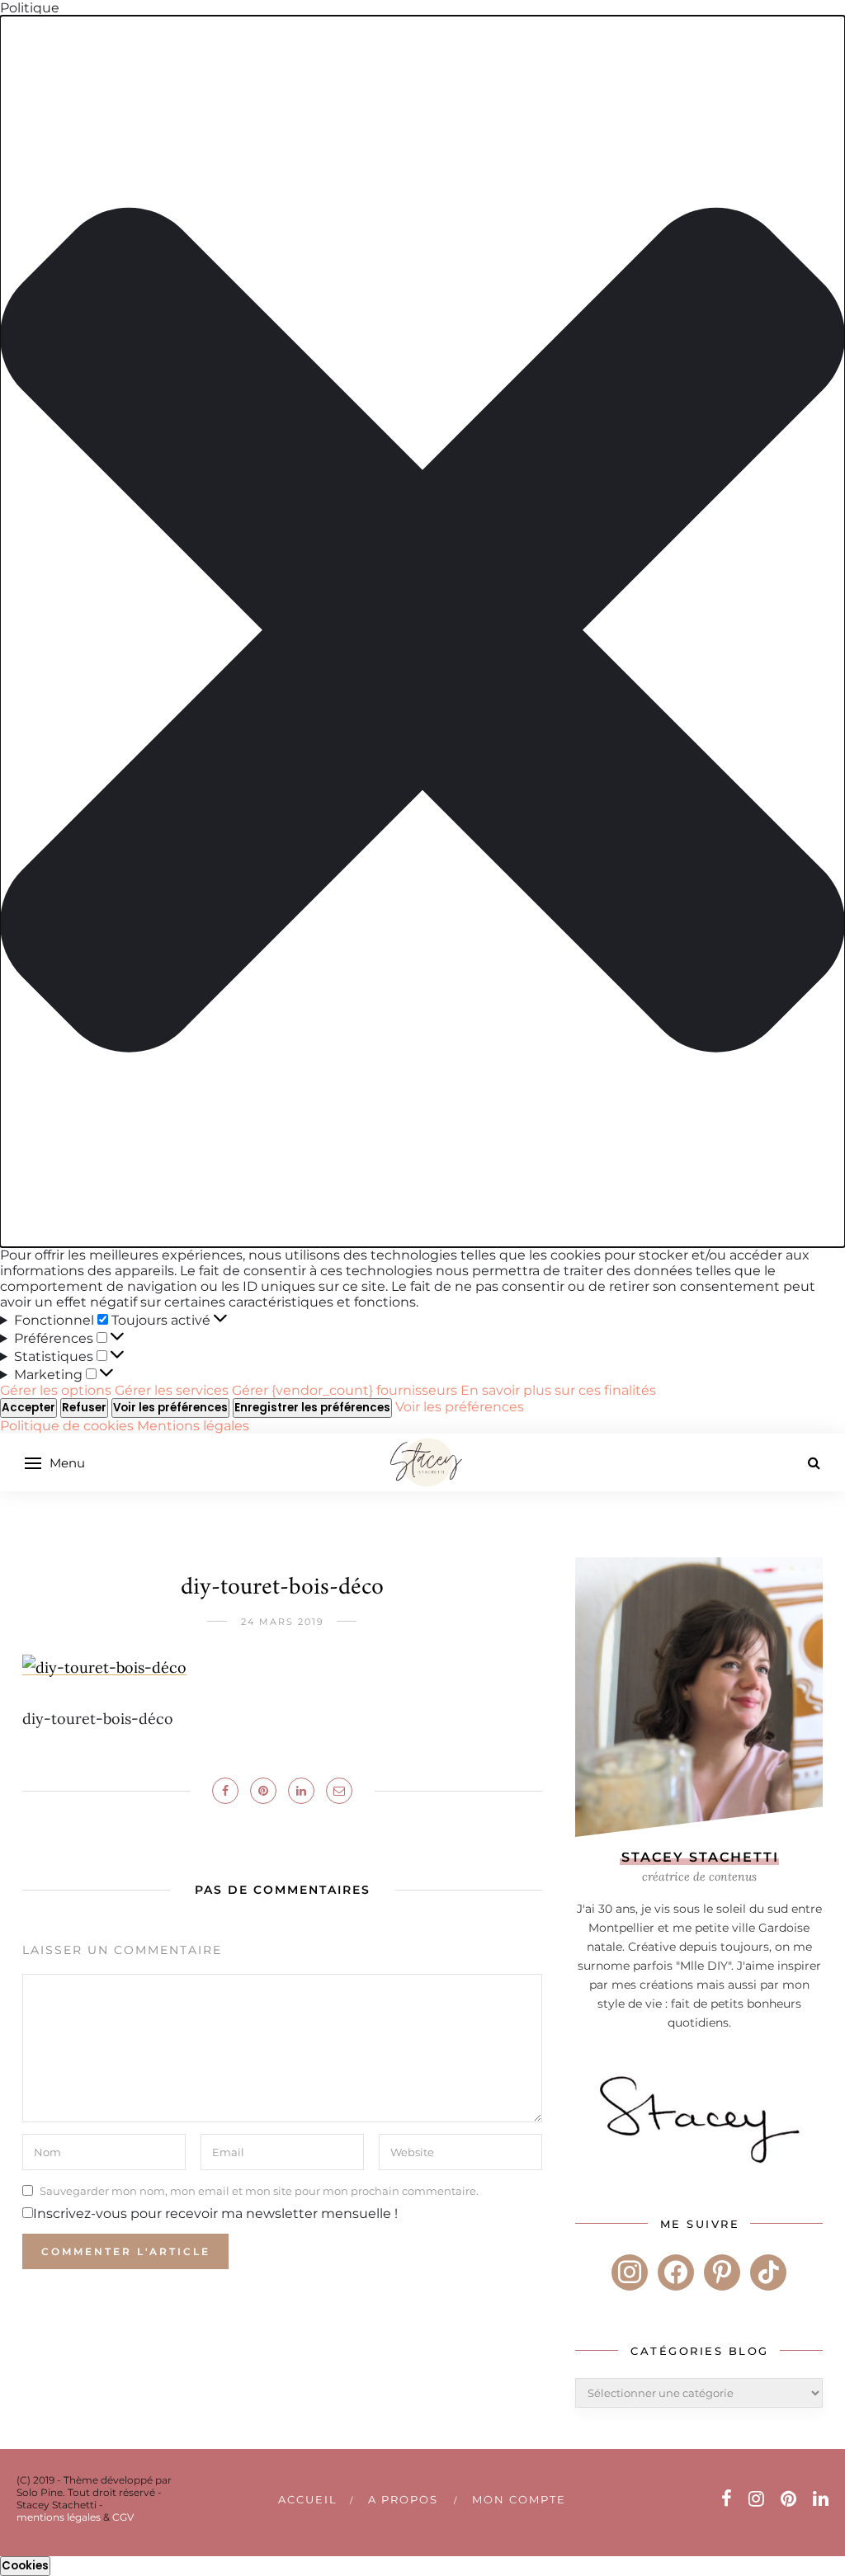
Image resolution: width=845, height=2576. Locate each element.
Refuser (84, 1408)
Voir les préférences (170, 1408)
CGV (123, 2517)
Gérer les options (56, 1390)
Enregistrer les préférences (312, 1408)
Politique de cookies (68, 1426)
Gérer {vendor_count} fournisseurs (345, 1390)
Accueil (308, 2499)
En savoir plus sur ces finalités (558, 1390)
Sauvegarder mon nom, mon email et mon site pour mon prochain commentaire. (259, 2191)
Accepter (28, 1408)
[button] (422, 631)
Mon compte (519, 2499)
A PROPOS (403, 2499)
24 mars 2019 (283, 1622)
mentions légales (59, 2517)
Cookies (25, 2566)
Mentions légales (193, 1426)
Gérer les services (172, 1390)
